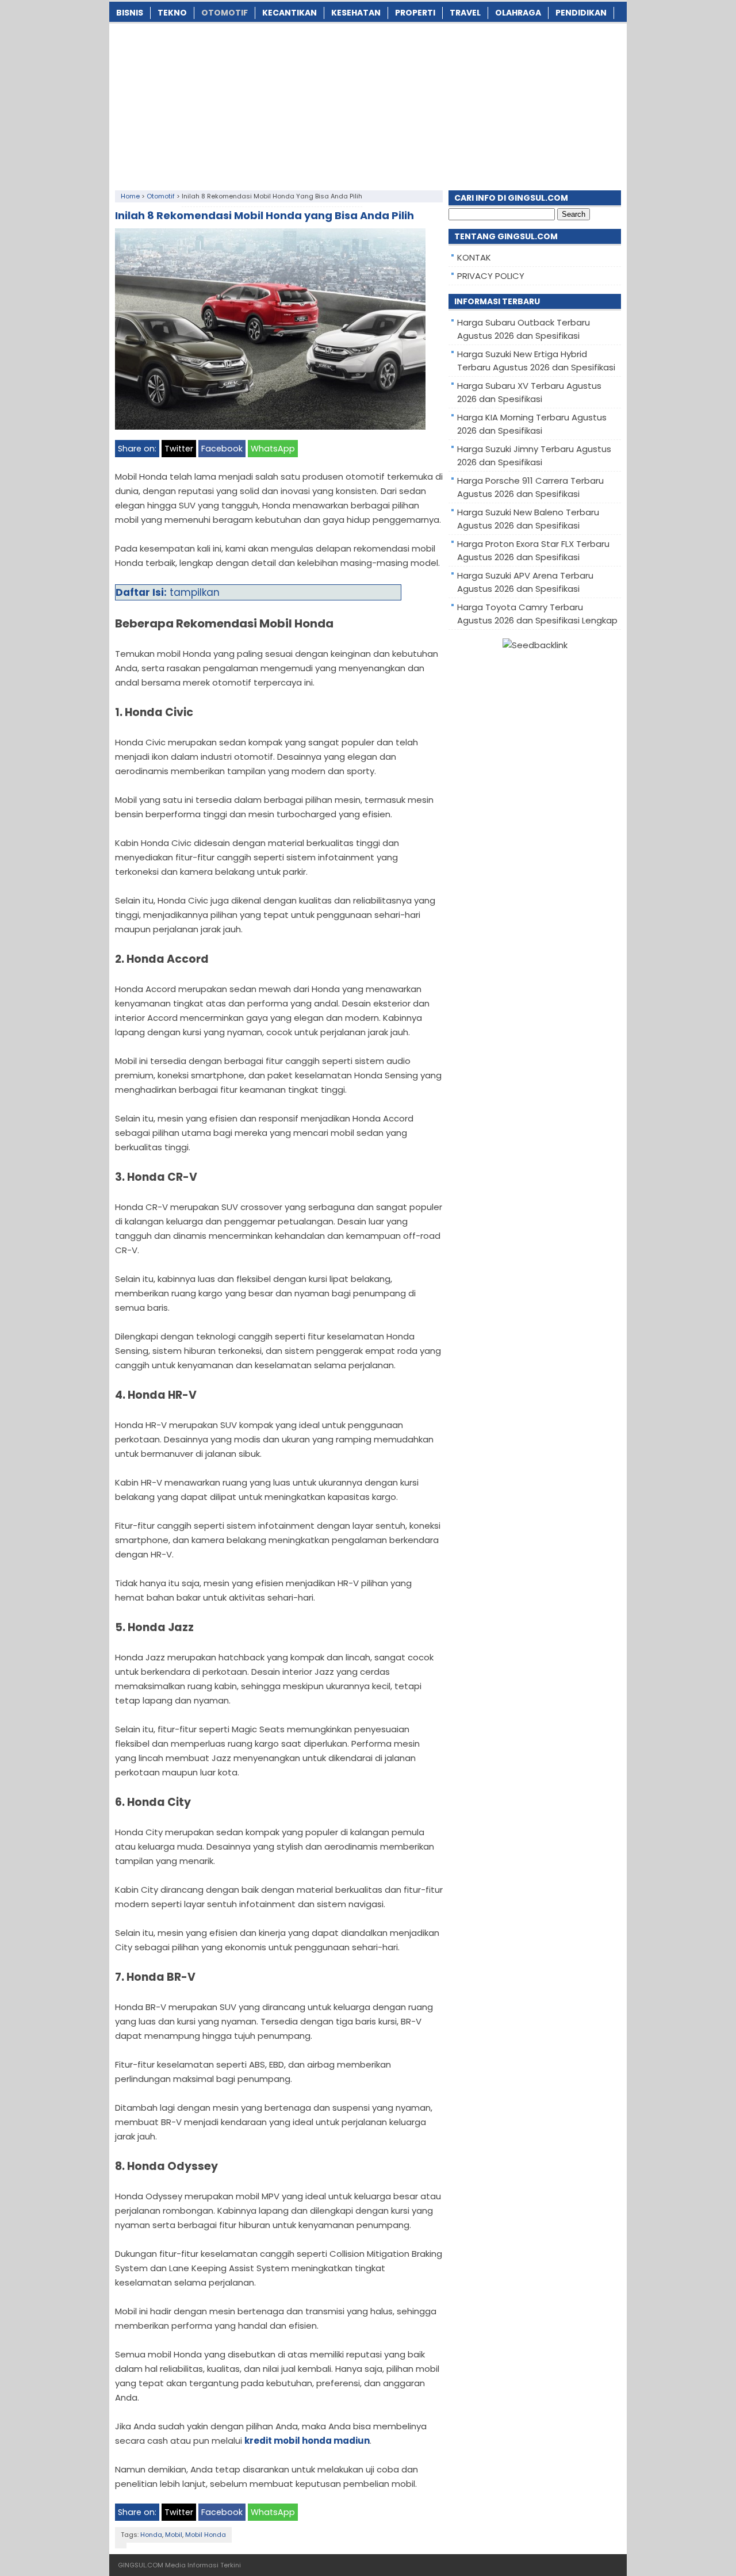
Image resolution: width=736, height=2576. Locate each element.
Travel (465, 13)
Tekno (172, 13)
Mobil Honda (206, 2535)
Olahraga (518, 13)
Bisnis (130, 13)
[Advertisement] (368, 104)
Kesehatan (356, 13)
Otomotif (225, 13)
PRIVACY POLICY (491, 276)
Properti (415, 13)
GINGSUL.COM (141, 2565)
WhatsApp (273, 449)
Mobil (174, 2535)
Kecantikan (290, 13)
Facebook (222, 449)
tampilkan (195, 592)
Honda (151, 2535)
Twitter (179, 449)
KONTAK (474, 257)
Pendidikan (581, 13)
